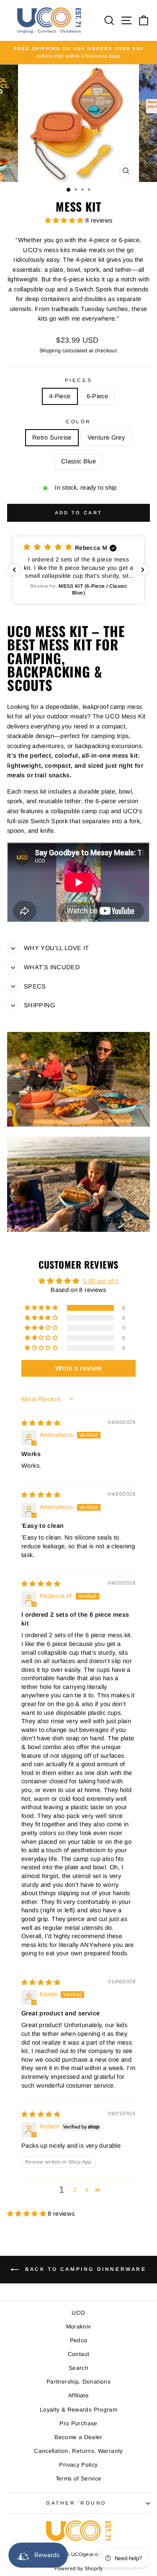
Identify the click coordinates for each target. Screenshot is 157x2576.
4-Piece (60, 396)
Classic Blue (78, 461)
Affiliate (78, 2395)
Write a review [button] (78, 1368)
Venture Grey (106, 437)
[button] (65, 220)
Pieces (78, 380)
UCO (78, 2313)
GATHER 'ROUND (76, 2503)
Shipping (50, 351)
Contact (79, 2354)
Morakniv (79, 2327)
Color (78, 421)
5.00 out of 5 (101, 1281)
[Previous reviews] (14, 570)
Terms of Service (79, 2479)
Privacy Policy (78, 2465)
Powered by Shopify (79, 2568)
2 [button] (75, 2190)
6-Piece (98, 396)
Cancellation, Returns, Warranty (78, 2451)
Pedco (79, 2340)
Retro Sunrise (52, 437)
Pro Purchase (78, 2423)
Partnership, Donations (78, 2382)
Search (78, 2368)
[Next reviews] (143, 570)
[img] (41, 1423)
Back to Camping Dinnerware (84, 2269)
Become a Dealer (78, 2437)
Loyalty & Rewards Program (78, 2410)
